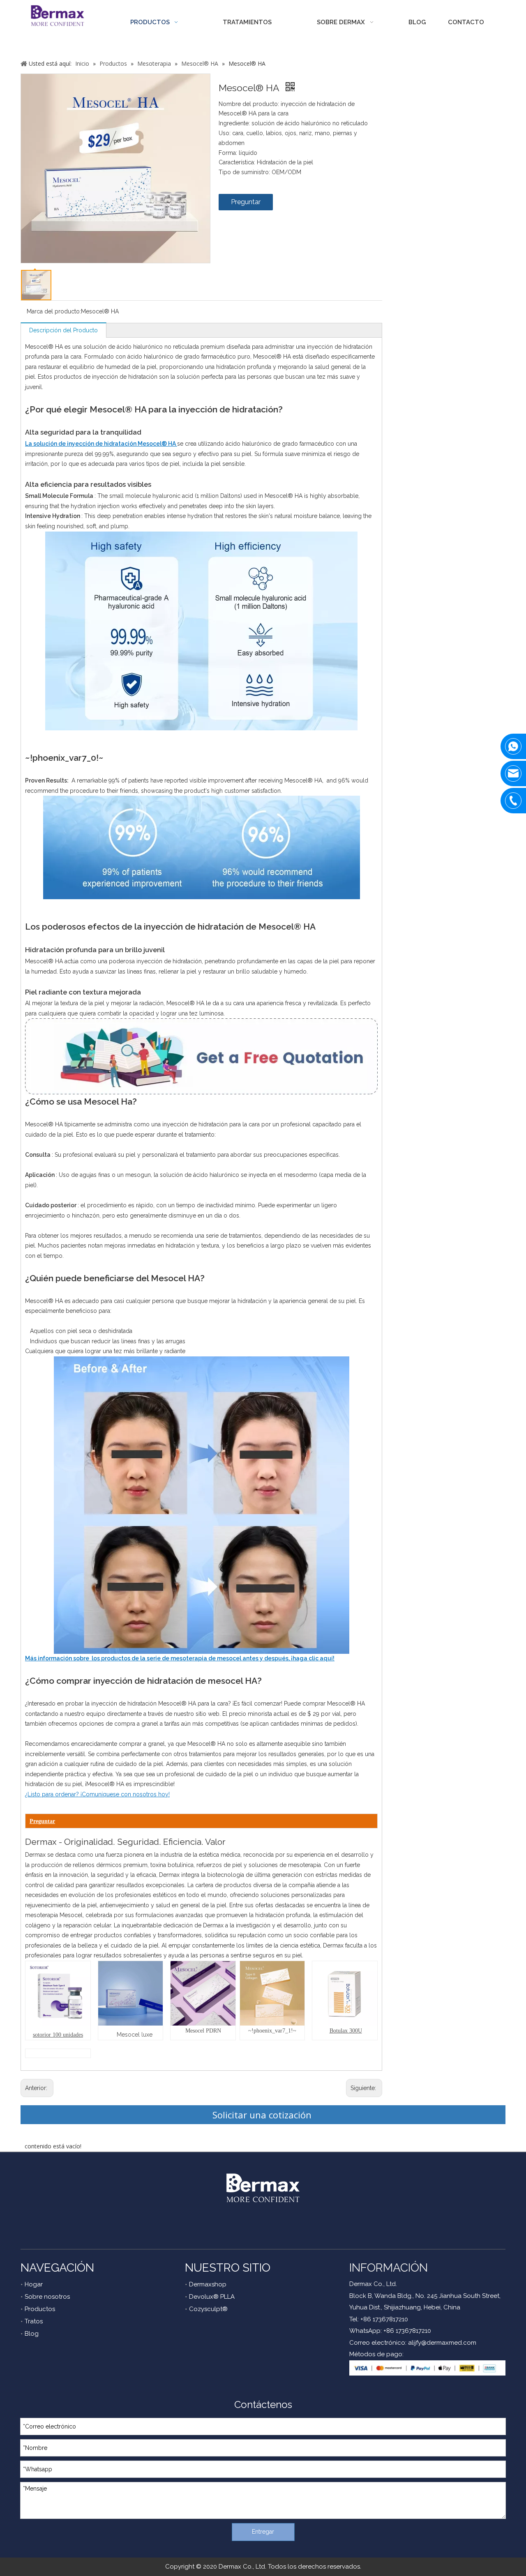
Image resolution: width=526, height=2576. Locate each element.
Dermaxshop (208, 2284)
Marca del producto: (54, 311)
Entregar (263, 2532)
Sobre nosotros (47, 2297)
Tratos (34, 2321)
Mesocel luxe (135, 2035)
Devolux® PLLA (212, 2297)
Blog (32, 2334)
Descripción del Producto (63, 330)
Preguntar (246, 202)
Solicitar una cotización (263, 2115)
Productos (40, 2309)
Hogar (34, 2284)
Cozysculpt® (208, 2309)
